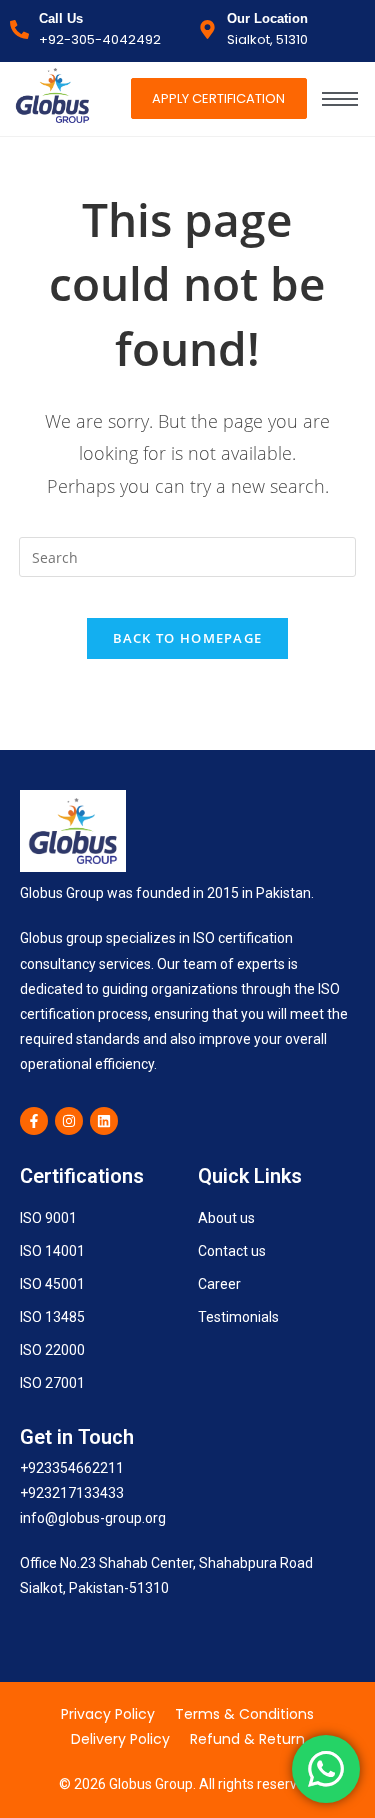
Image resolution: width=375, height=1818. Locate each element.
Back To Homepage (188, 638)
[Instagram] (69, 1121)
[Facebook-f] (34, 1121)
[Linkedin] (104, 1121)
